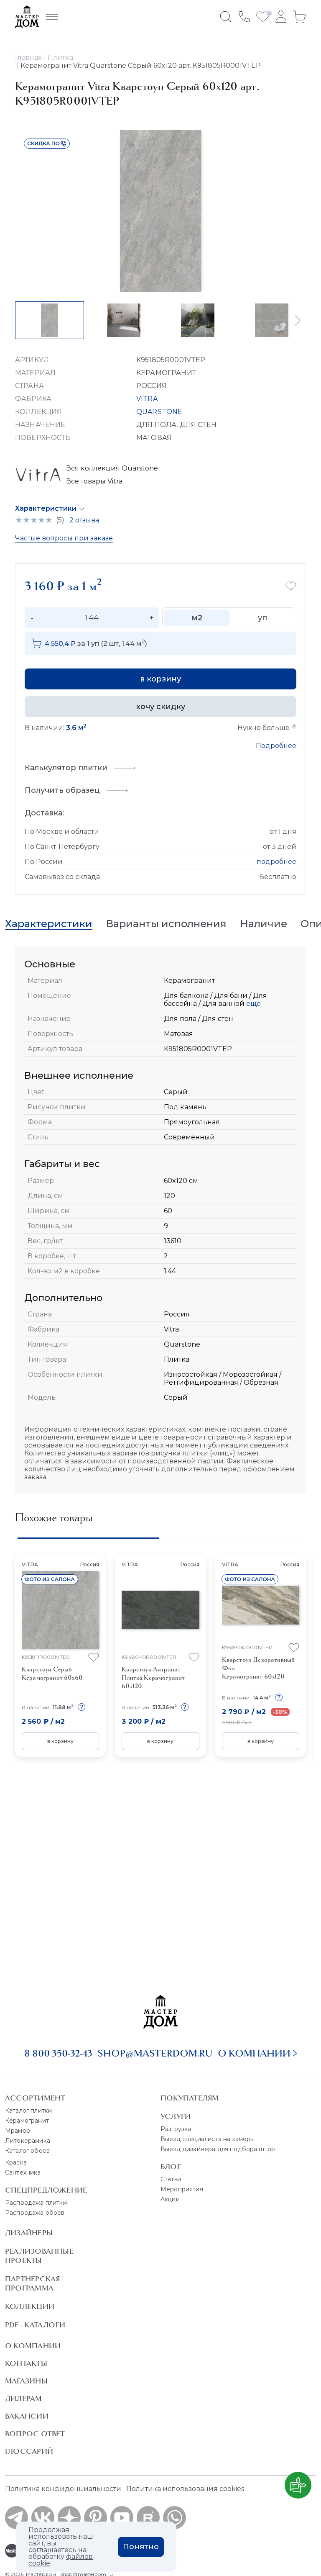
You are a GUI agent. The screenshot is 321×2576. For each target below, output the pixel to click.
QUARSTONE (159, 412)
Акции (170, 2199)
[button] (298, 320)
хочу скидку (161, 707)
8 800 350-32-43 (58, 2053)
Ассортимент (35, 2098)
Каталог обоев (27, 2151)
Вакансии (27, 2416)
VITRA (147, 399)
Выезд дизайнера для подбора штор (218, 2149)
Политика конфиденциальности (63, 2489)
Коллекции (30, 2306)
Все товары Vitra (94, 481)
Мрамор (18, 2131)
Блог (171, 2167)
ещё (253, 1004)
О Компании (33, 2346)
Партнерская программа (32, 2283)
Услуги (176, 2116)
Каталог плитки (28, 2111)
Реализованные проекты (39, 2256)
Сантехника (23, 2172)
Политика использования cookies (185, 2489)
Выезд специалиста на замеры (208, 2139)
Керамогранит (27, 2121)
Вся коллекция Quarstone (112, 468)
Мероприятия (182, 2189)
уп (262, 618)
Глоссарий (29, 2451)
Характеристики (46, 508)
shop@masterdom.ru (155, 2053)
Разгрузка (176, 2129)
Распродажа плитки (36, 2203)
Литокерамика (28, 2141)
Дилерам (24, 2399)
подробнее (276, 862)
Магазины (26, 2381)
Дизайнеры (29, 2233)
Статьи (171, 2179)
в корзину (160, 679)
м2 (197, 618)
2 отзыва (84, 520)
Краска (16, 2162)
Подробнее (276, 746)
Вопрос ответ (35, 2434)
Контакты (26, 2363)
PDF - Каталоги (35, 2325)
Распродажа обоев (35, 2213)
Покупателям (190, 2098)
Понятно (141, 2547)
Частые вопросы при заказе (64, 538)
